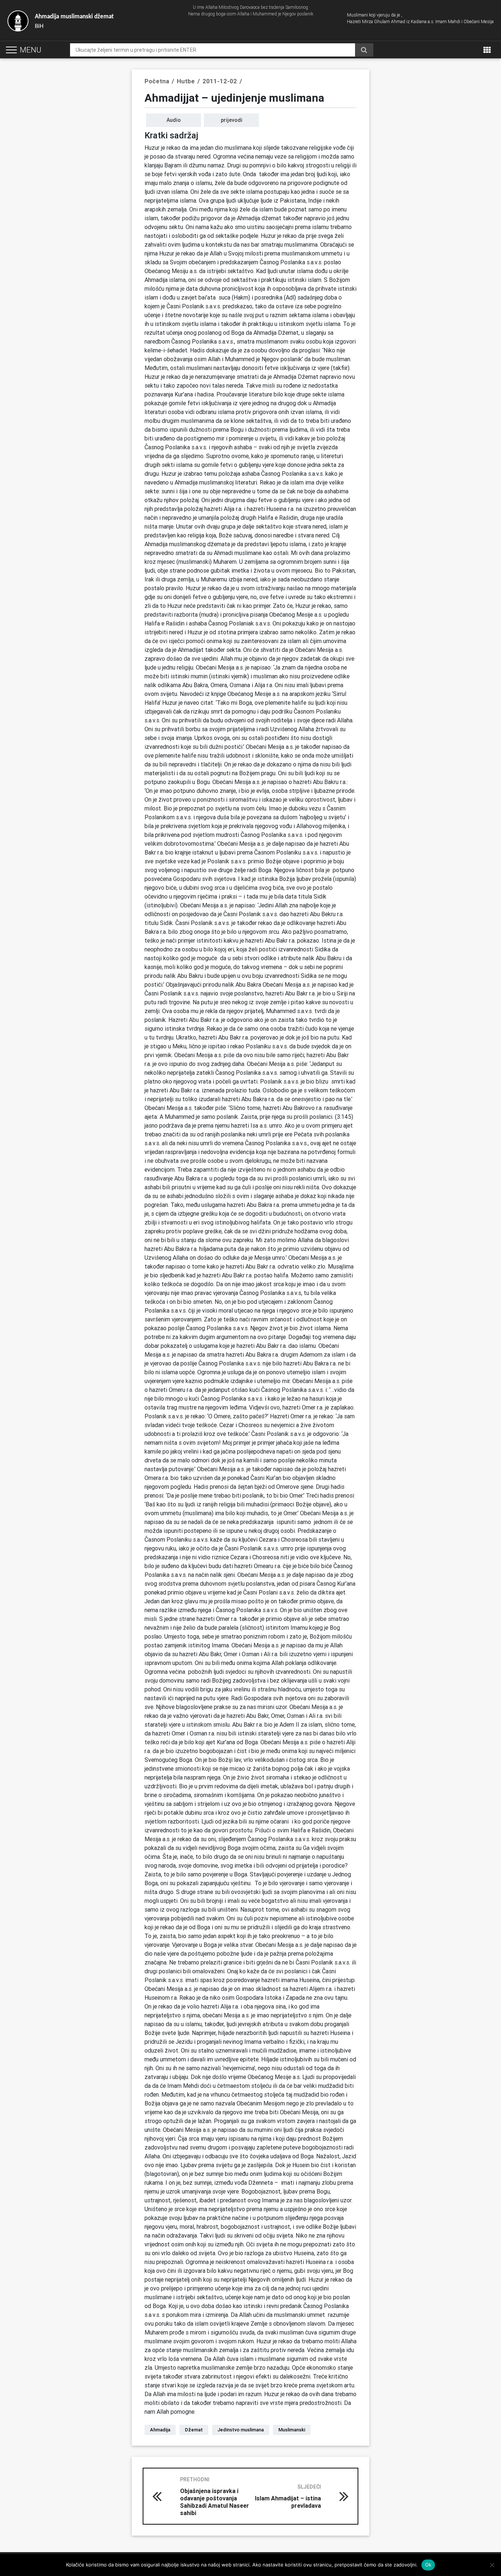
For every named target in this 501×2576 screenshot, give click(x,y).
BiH (74, 21)
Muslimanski (292, 2430)
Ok (428, 2565)
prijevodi (232, 120)
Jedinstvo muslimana (241, 2430)
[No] (492, 2565)
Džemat (194, 2430)
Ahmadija (160, 2430)
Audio (174, 120)
